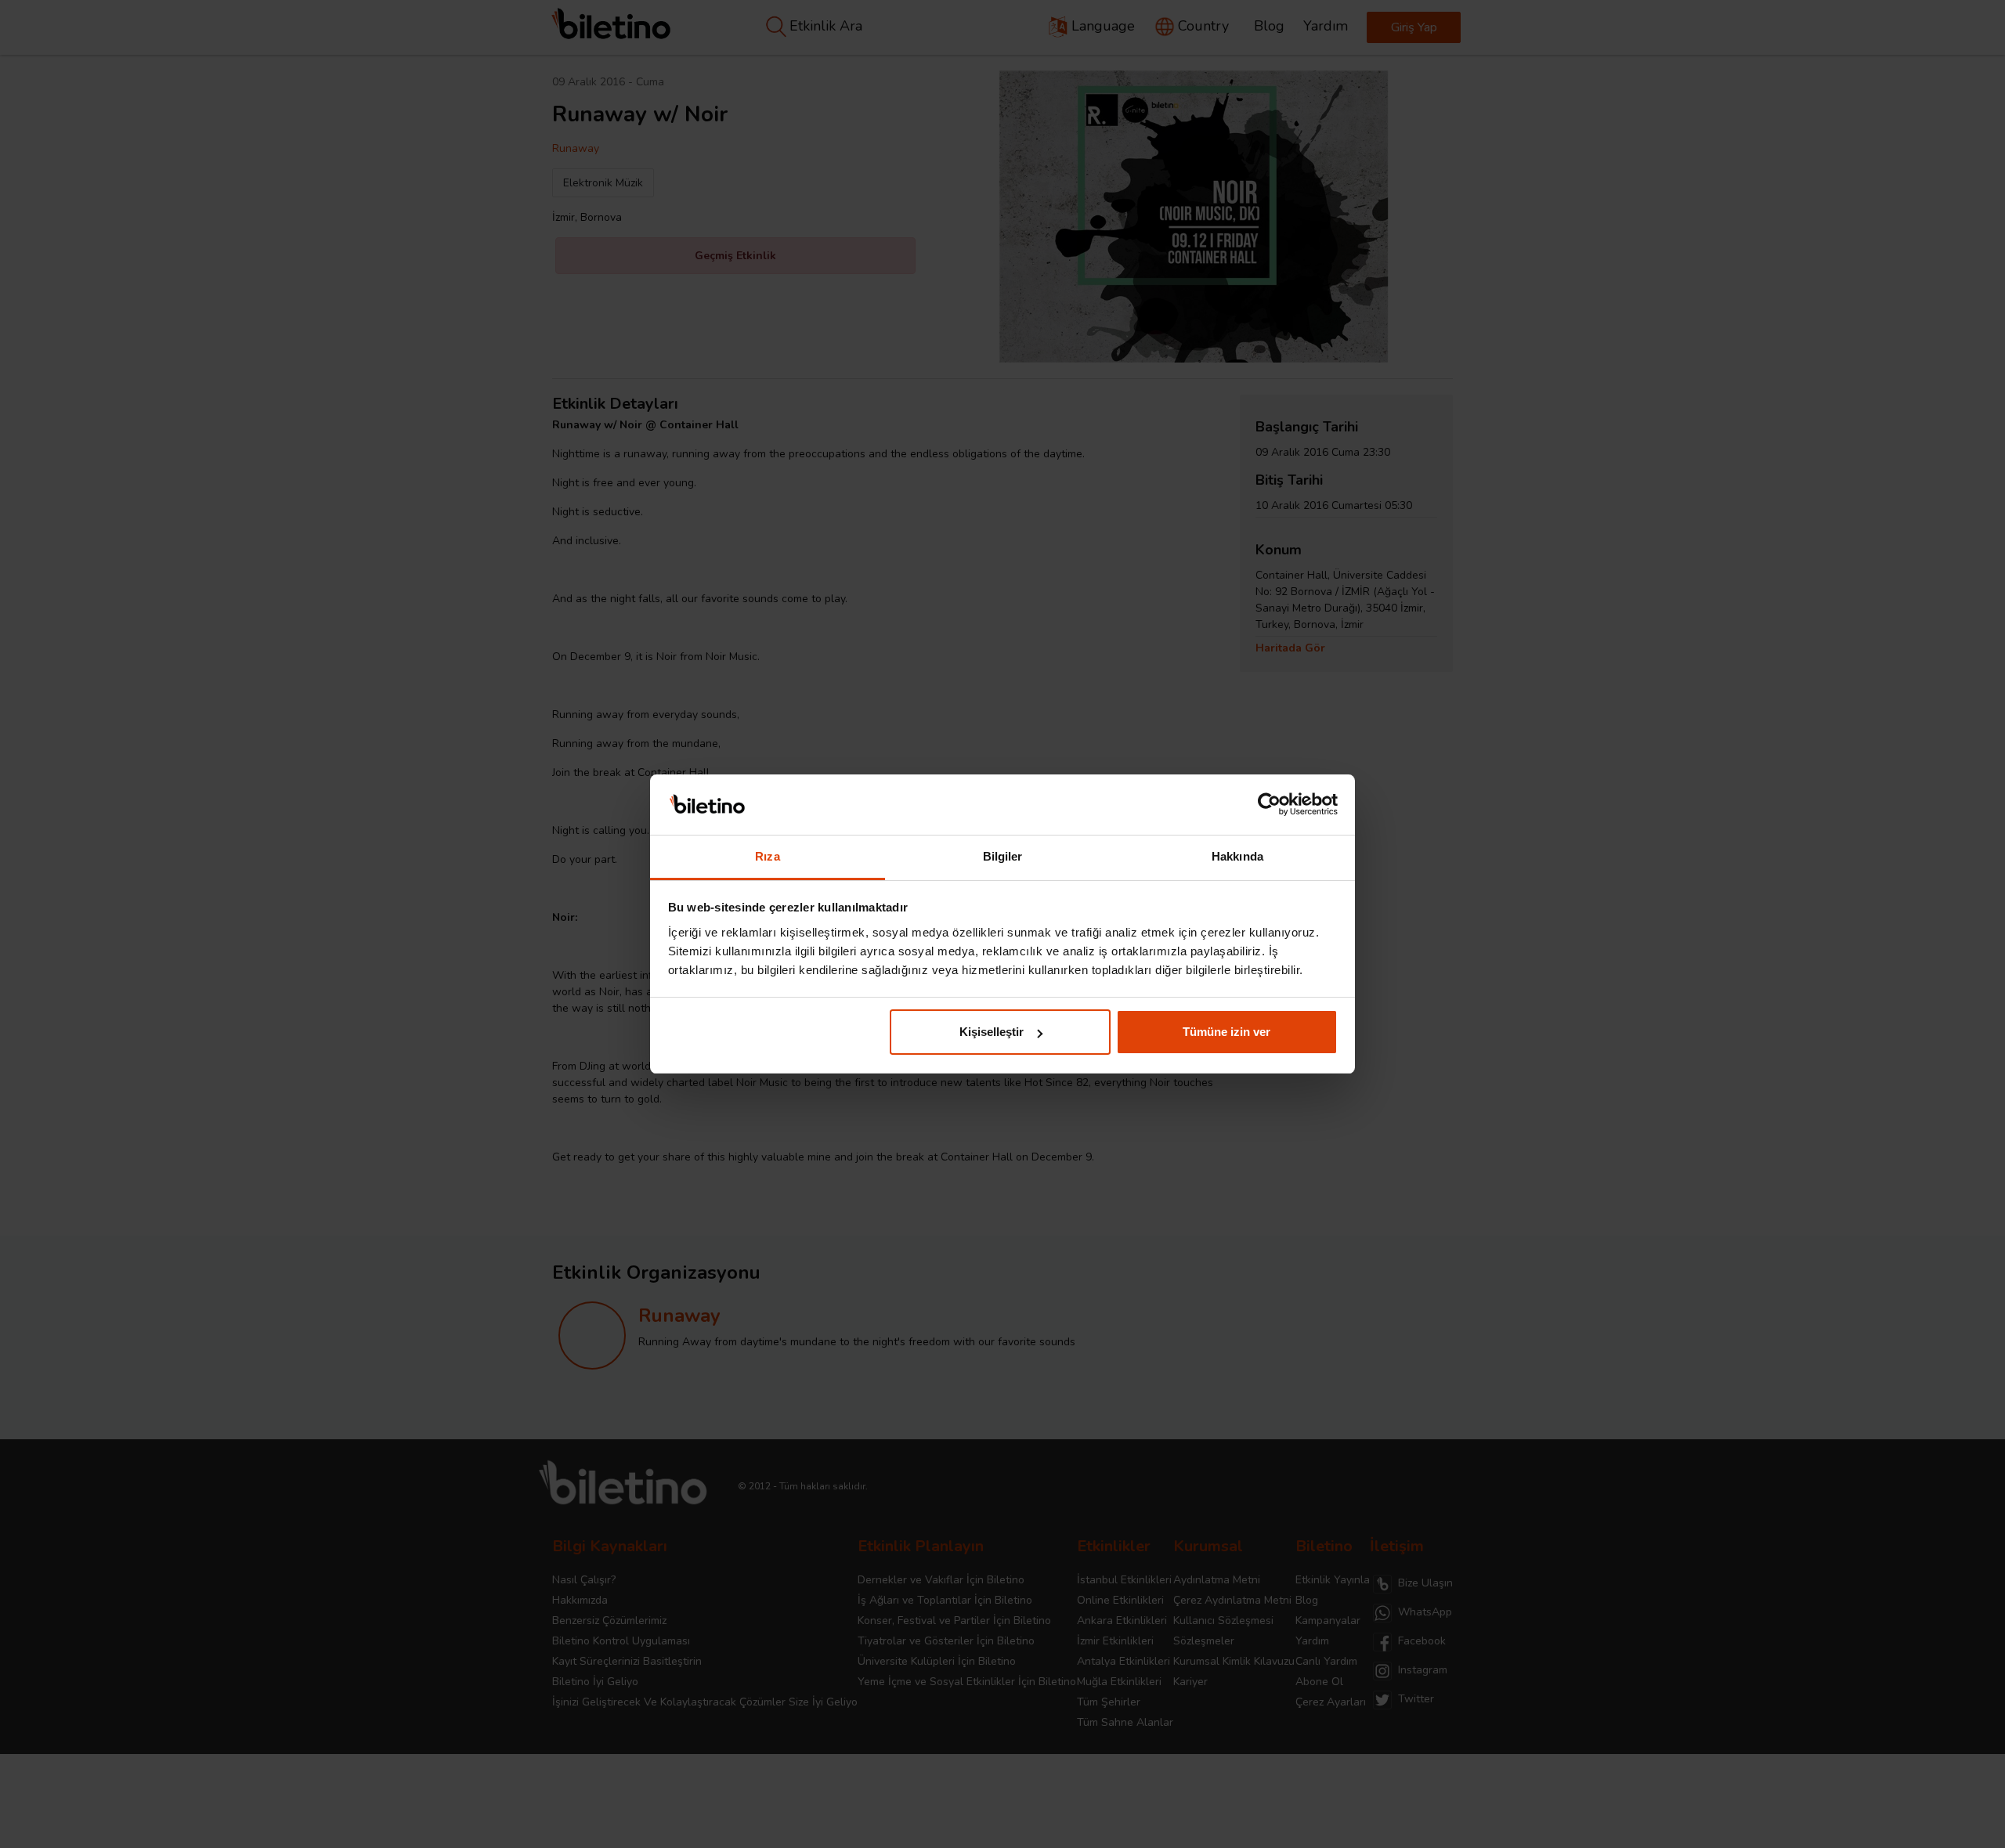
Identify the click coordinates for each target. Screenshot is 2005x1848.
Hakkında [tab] (1237, 856)
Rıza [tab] (767, 856)
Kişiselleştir (992, 1032)
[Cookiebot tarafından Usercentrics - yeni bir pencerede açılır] (1269, 805)
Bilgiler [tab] (1003, 856)
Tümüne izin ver (1226, 1032)
